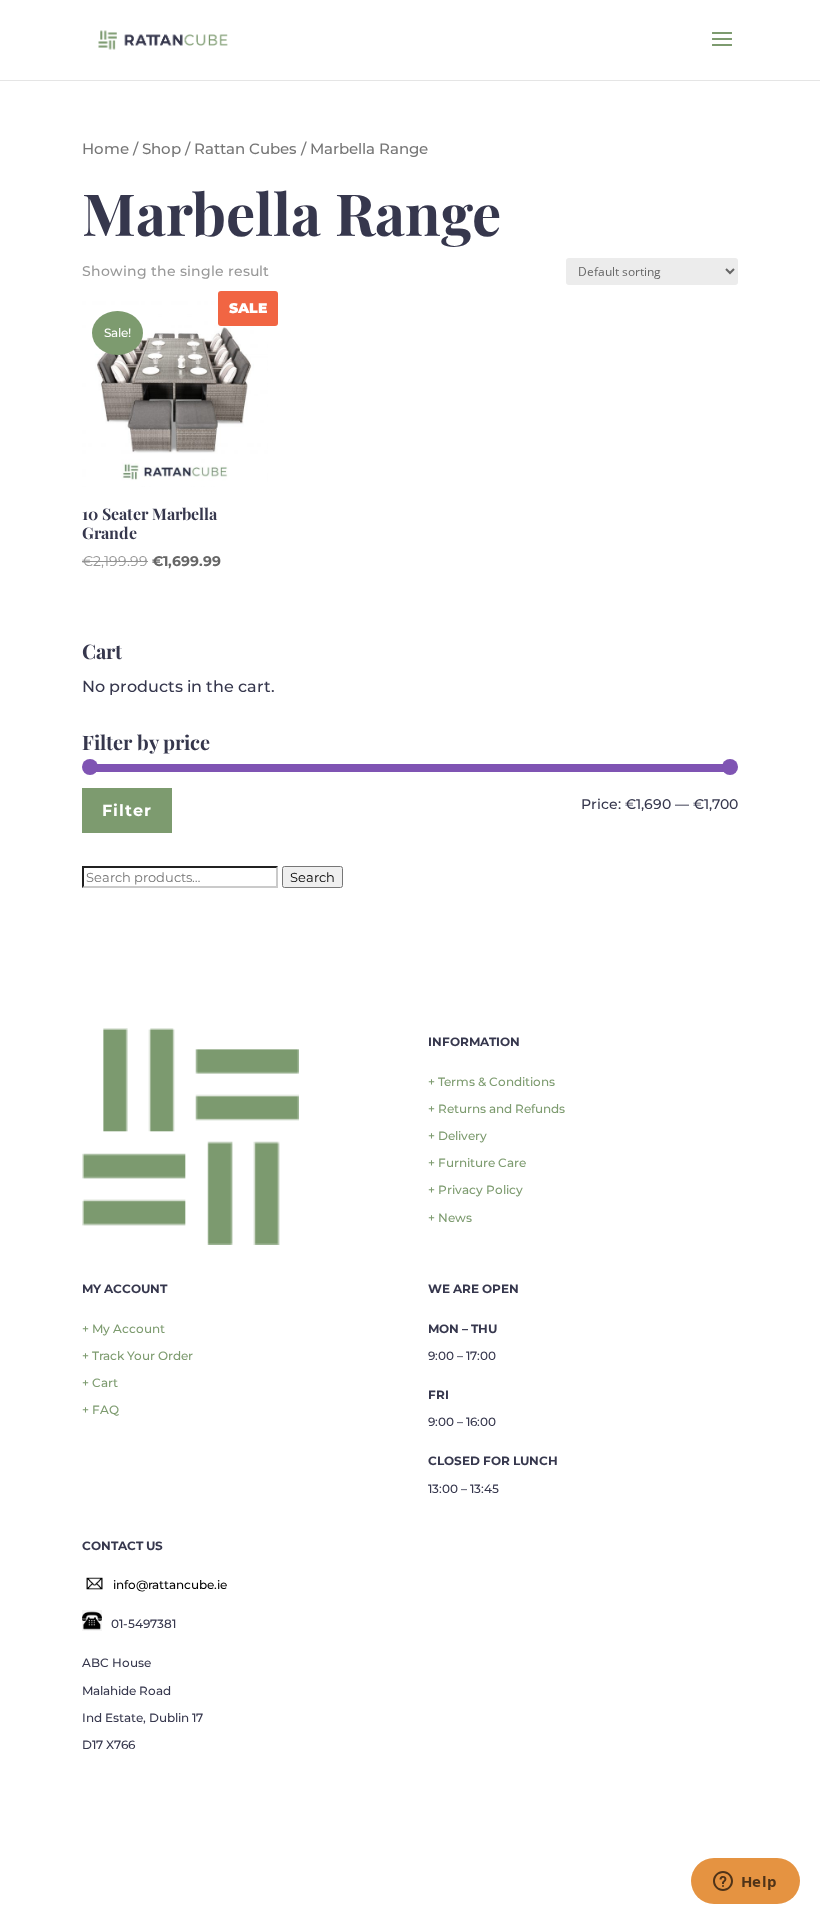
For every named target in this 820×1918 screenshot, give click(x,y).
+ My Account (123, 1328)
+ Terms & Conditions (491, 1081)
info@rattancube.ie (170, 1584)
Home (105, 149)
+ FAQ (100, 1409)
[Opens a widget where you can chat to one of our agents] (745, 1883)
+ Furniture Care (477, 1162)
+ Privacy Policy (475, 1189)
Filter (127, 810)
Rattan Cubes (245, 149)
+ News (450, 1217)
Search (312, 877)
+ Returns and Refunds (496, 1108)
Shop (161, 149)
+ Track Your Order (137, 1355)
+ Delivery (457, 1135)
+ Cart (100, 1382)
